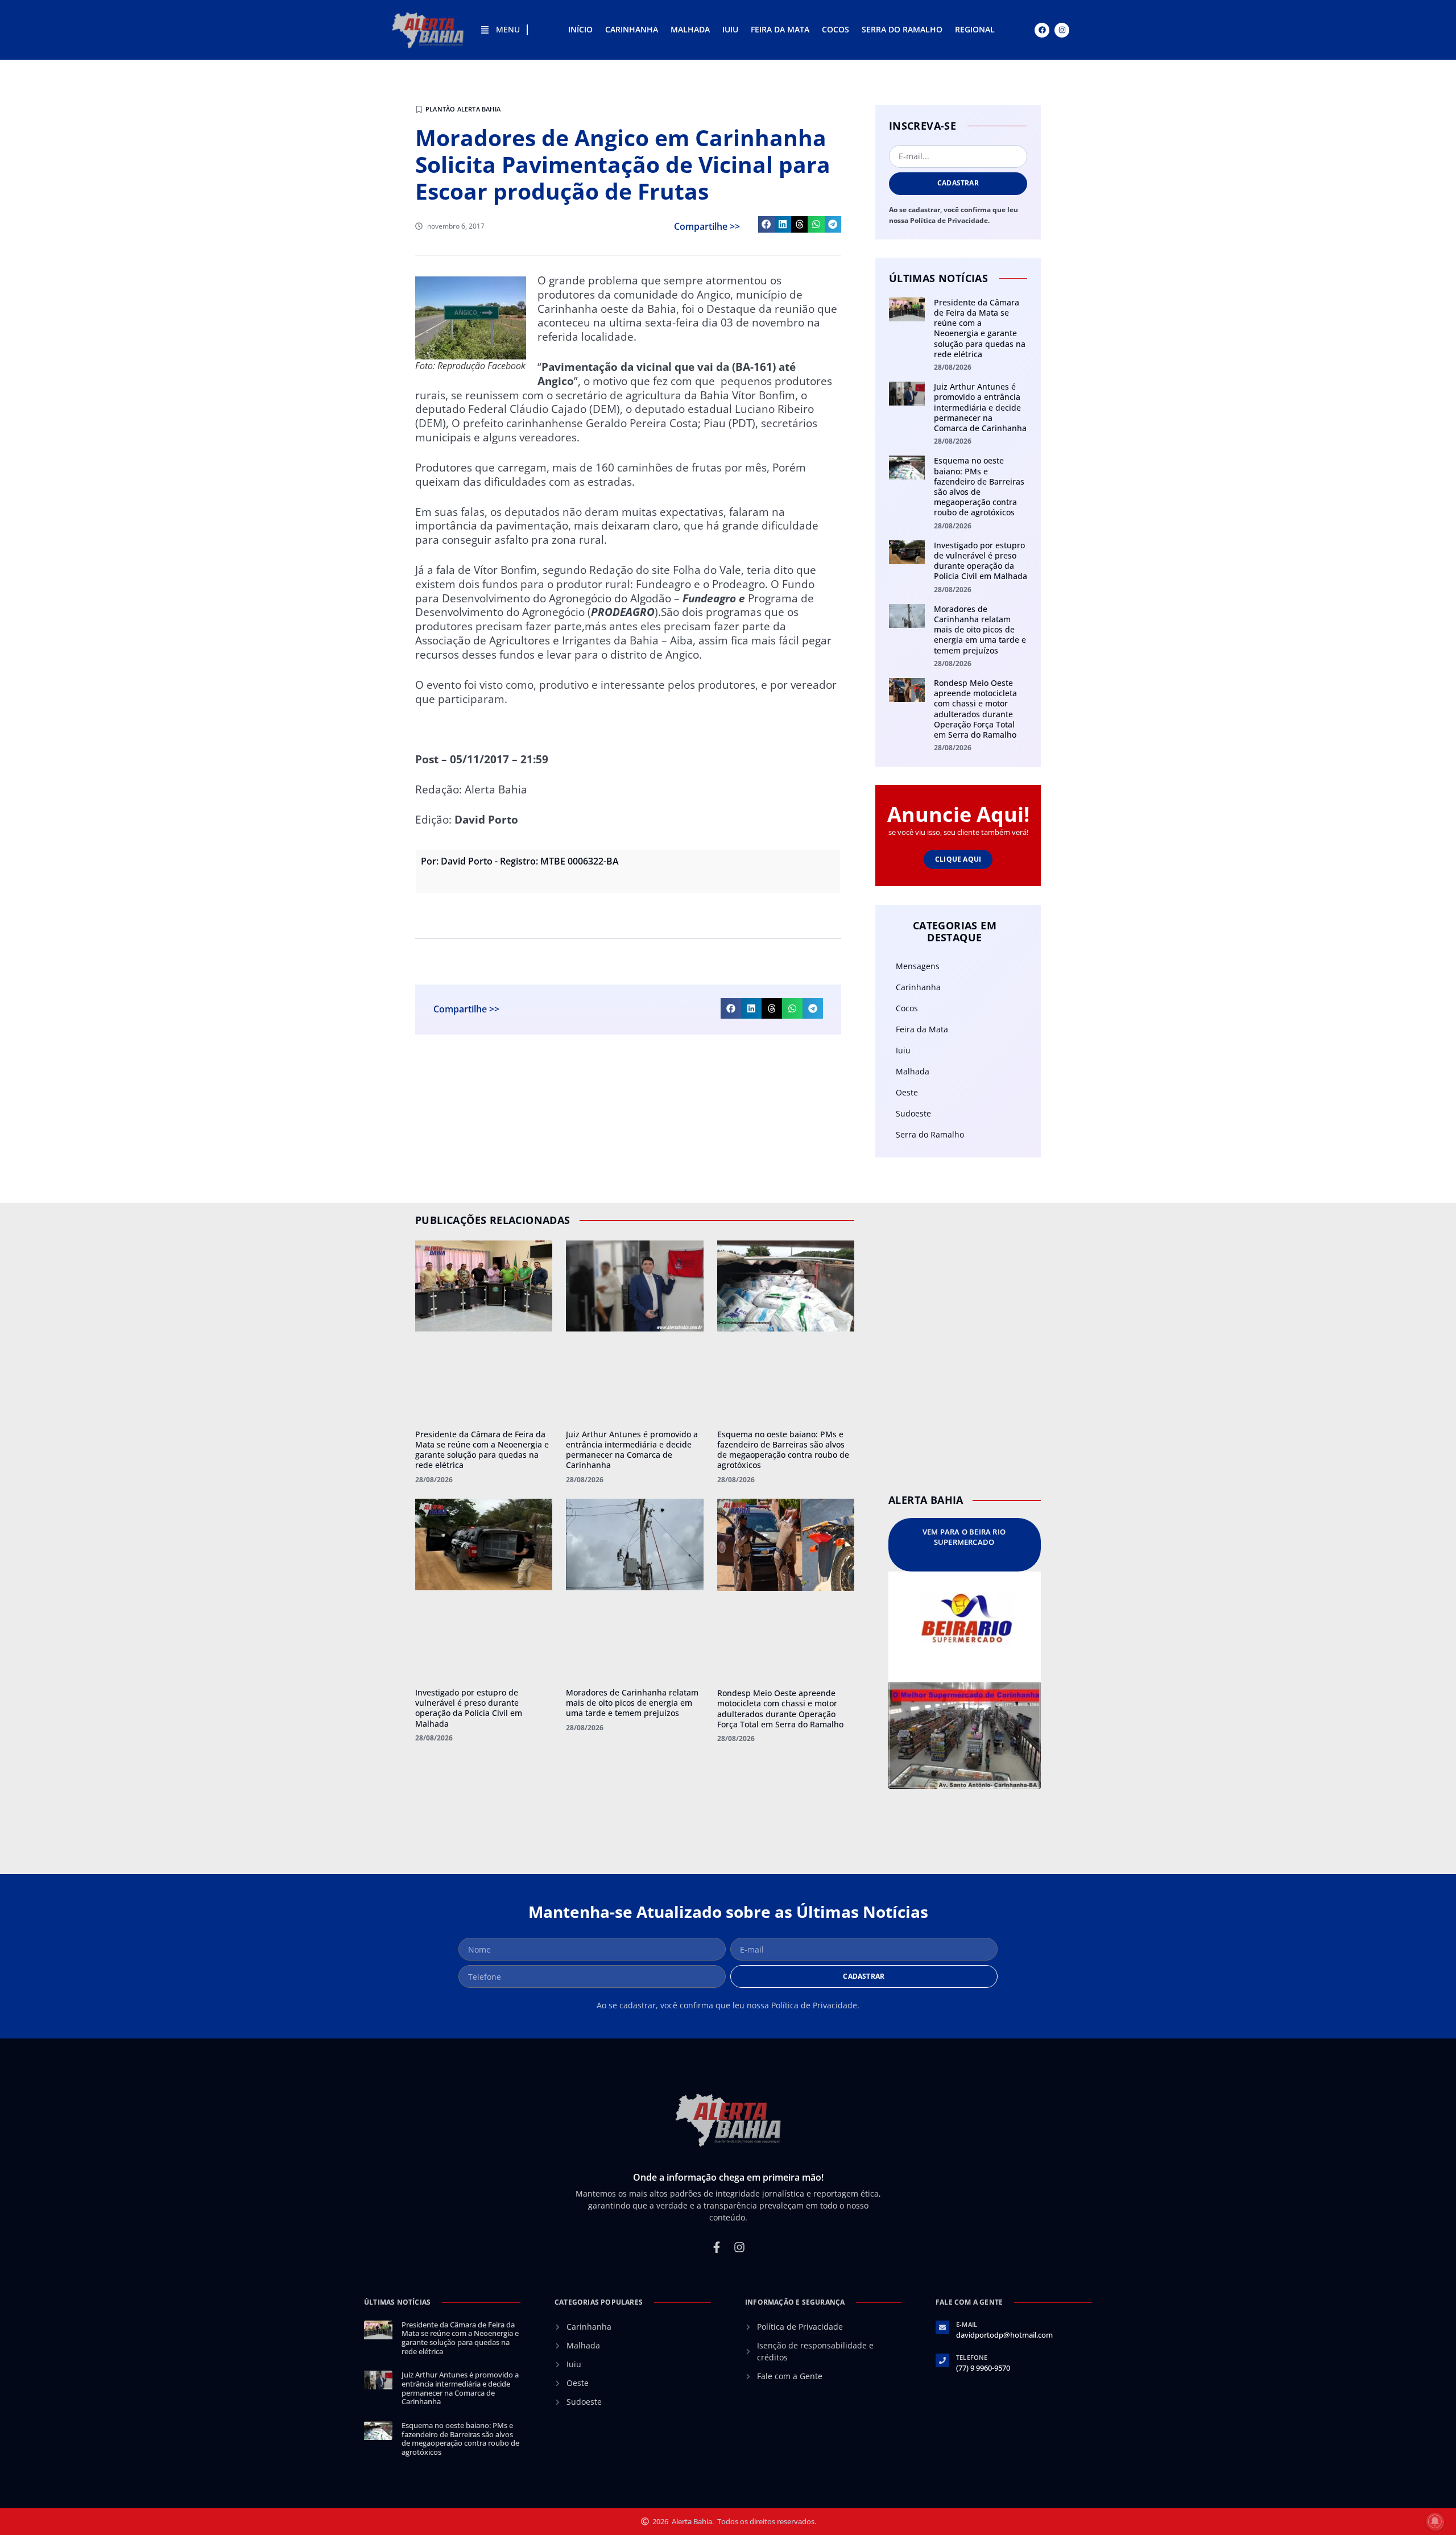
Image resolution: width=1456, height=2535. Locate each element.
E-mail (967, 2324)
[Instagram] (1062, 30)
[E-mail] (942, 2327)
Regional (975, 29)
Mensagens (918, 966)
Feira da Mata (780, 29)
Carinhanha (632, 29)
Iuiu (730, 29)
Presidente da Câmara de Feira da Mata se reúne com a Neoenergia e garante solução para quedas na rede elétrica (980, 328)
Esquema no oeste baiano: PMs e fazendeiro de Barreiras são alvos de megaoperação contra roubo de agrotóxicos (979, 486)
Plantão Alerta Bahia (463, 109)
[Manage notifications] (1435, 2521)
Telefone (972, 2357)
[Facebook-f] (717, 2247)
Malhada (690, 29)
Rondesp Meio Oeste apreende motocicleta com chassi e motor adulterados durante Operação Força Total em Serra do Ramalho (975, 709)
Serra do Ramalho (902, 29)
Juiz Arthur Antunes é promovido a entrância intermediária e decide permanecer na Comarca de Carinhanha (980, 407)
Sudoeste (913, 1113)
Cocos (835, 29)
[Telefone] (942, 2360)
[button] (766, 224)
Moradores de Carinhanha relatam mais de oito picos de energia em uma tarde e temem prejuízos (980, 630)
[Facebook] (1042, 30)
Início (580, 29)
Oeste (907, 1092)
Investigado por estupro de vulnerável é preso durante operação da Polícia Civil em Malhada (981, 561)
